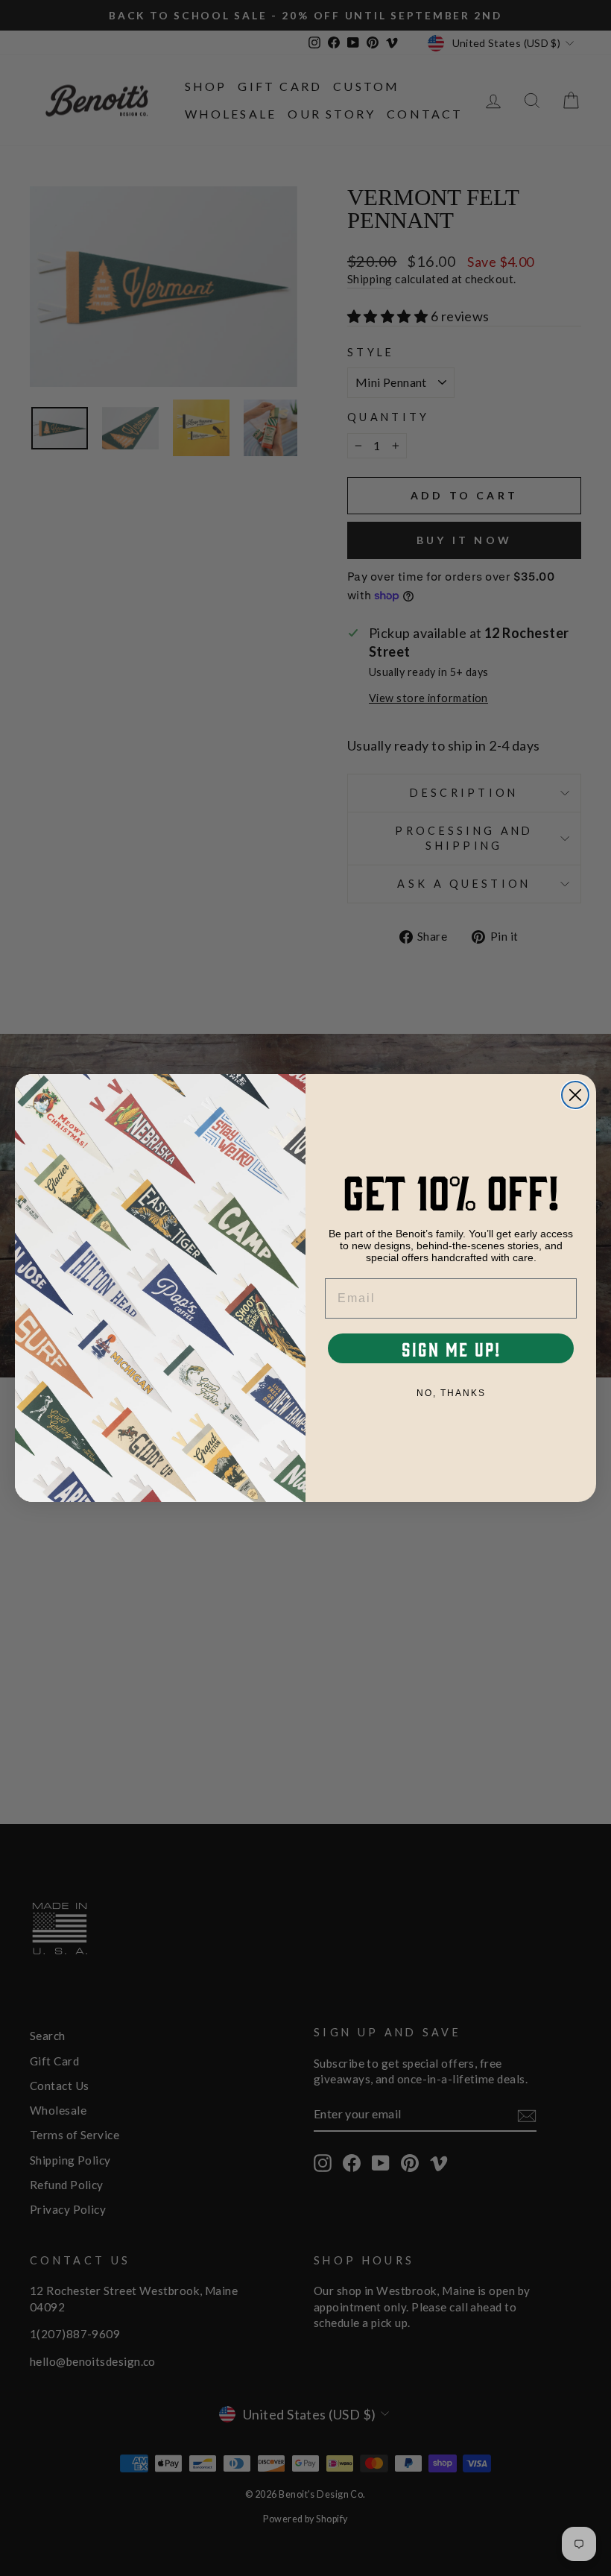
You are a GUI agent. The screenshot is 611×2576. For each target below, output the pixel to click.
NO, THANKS (451, 1393)
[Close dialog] (575, 1095)
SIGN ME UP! (451, 1348)
